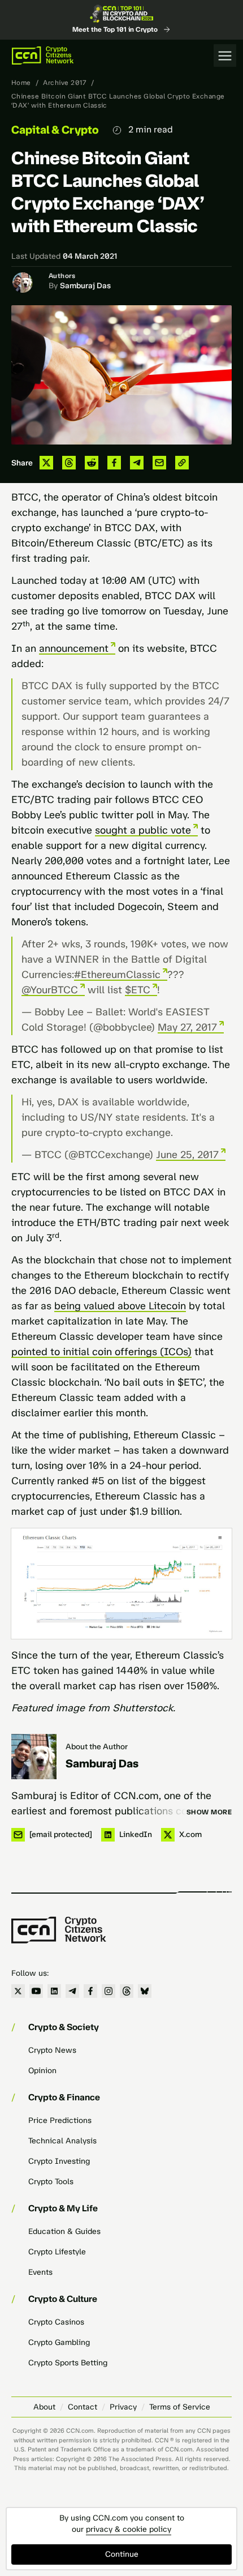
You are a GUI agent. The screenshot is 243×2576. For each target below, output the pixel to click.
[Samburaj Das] (34, 1757)
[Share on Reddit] (92, 463)
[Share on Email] (159, 463)
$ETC (138, 990)
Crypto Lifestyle (57, 2252)
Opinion (42, 2071)
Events (40, 2272)
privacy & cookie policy (129, 2529)
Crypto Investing (59, 2161)
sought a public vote (143, 830)
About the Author (97, 1747)
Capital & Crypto (55, 130)
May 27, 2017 (187, 1027)
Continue (122, 2554)
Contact (83, 2407)
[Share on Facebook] (114, 463)
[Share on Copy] (182, 463)
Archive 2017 (65, 83)
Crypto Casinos (56, 2322)
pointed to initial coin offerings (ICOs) (101, 1352)
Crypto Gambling (59, 2342)
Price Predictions (60, 2120)
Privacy (123, 2407)
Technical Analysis (62, 2141)
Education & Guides (64, 2231)
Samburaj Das (85, 286)
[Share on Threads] (69, 463)
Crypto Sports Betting (68, 2363)
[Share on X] (46, 463)
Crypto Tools (51, 2182)
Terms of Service (180, 2407)
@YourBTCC (50, 990)
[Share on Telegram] (137, 463)
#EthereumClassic (117, 975)
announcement (74, 648)
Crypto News (52, 2050)
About (44, 2407)
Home (21, 83)
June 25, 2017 (187, 1155)
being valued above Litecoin (120, 1306)
